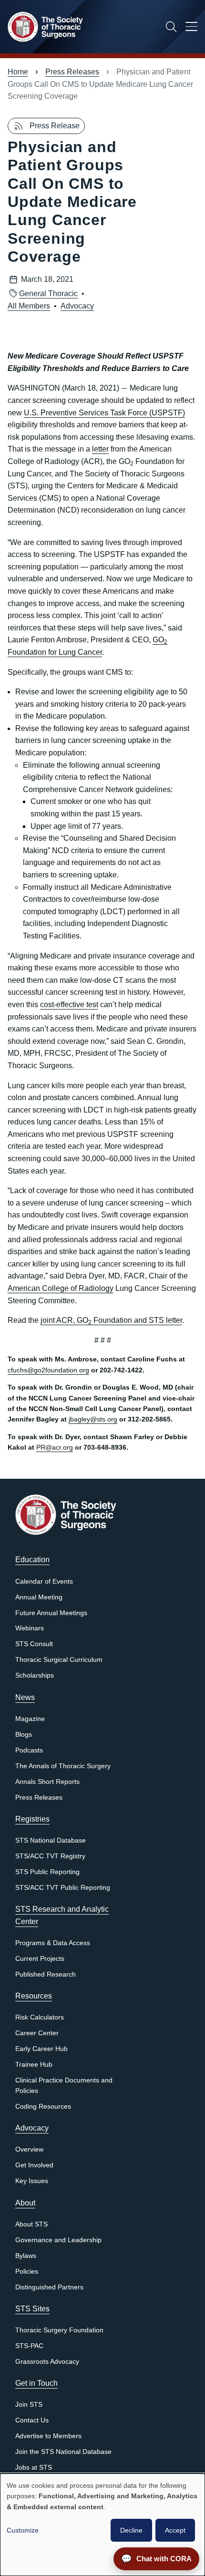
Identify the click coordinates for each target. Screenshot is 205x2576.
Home (18, 72)
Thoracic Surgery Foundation (59, 2330)
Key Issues (32, 2181)
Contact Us (32, 2420)
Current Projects (40, 1959)
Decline (131, 2530)
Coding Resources (43, 2107)
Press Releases (72, 72)
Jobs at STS (34, 2468)
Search (171, 27)
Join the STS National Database (63, 2452)
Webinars (30, 1628)
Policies (27, 2272)
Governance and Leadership (58, 2240)
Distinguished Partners (49, 2287)
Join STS (29, 2405)
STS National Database (51, 1840)
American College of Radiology (61, 1288)
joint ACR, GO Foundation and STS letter (111, 1320)
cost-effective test (69, 1005)
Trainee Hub (34, 2065)
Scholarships (35, 1675)
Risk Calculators (40, 2017)
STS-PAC (29, 2346)
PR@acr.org (55, 1447)
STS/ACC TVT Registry (50, 1856)
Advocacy (77, 306)
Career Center (37, 2033)
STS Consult (34, 1644)
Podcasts (29, 1750)
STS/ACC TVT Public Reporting (63, 1888)
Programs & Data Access (53, 1943)
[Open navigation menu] (191, 28)
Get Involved (34, 2165)
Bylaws (26, 2256)
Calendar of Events (44, 1582)
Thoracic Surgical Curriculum (59, 1660)
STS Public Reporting (47, 1872)
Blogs (24, 1735)
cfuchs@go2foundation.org (48, 1370)
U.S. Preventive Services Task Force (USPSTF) (104, 413)
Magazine (30, 1719)
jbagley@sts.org (93, 1419)
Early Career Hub (41, 2049)
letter (100, 449)
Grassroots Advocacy (47, 2362)
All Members (29, 306)
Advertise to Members (48, 2436)
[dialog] (102, 2525)
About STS (31, 2224)
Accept (175, 2530)
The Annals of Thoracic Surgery (63, 1766)
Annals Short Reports (47, 1782)
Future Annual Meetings (51, 1613)
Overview (29, 2149)
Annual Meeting (39, 1597)
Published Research (46, 1974)
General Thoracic (48, 294)
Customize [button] (23, 2530)
